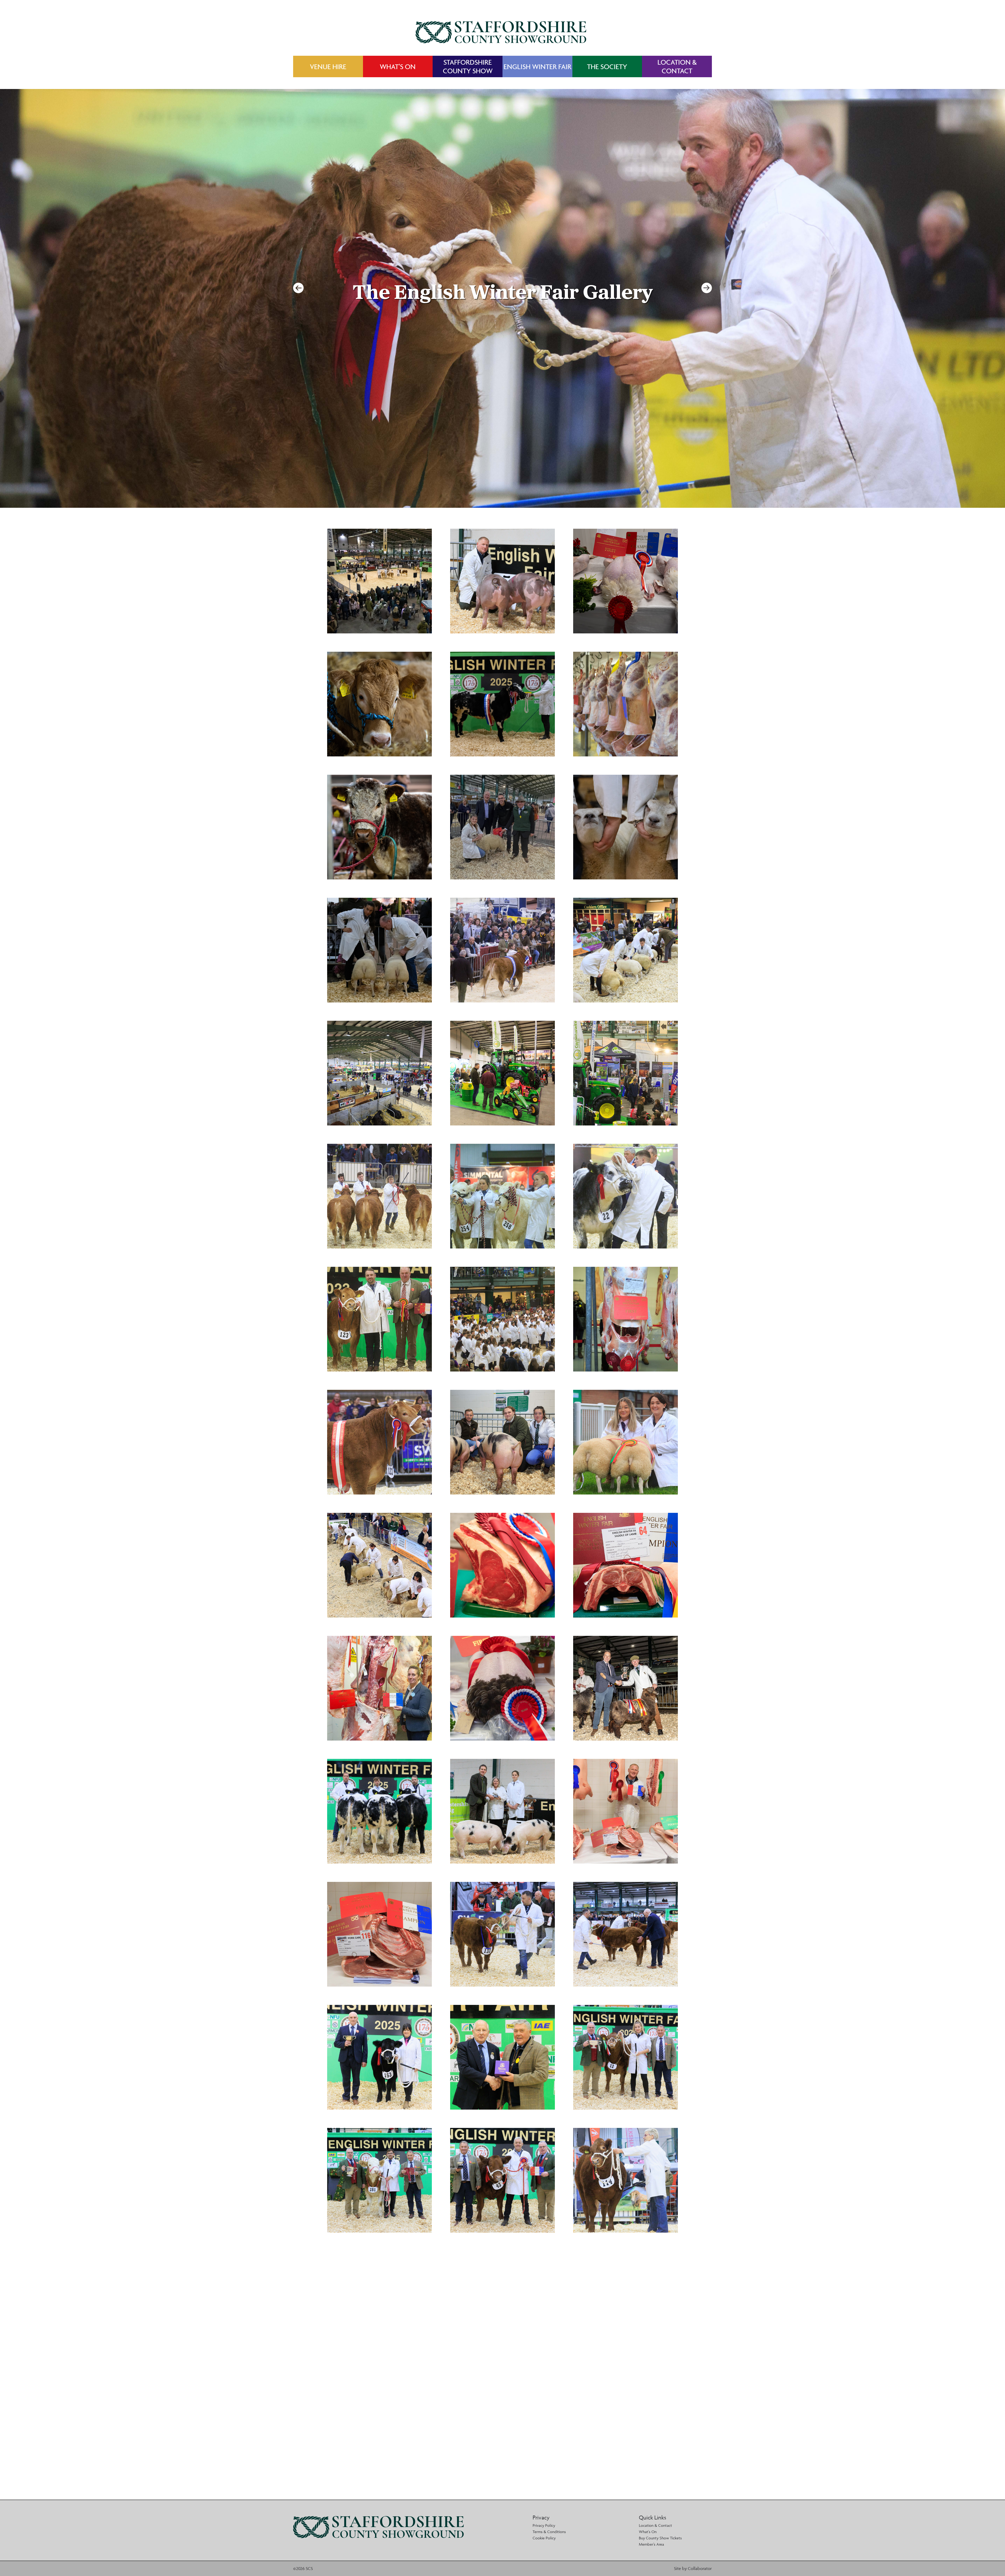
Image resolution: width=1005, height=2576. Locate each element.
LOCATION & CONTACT (677, 66)
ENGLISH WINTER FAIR (537, 67)
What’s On (648, 2532)
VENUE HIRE (328, 67)
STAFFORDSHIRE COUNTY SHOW (468, 66)
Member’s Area (651, 2544)
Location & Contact (655, 2525)
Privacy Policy (544, 2525)
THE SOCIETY (607, 67)
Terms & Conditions (549, 2532)
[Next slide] (707, 288)
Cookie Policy (544, 2538)
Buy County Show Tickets (660, 2538)
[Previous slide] (298, 288)
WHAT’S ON (398, 67)
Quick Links (652, 2518)
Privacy (541, 2518)
